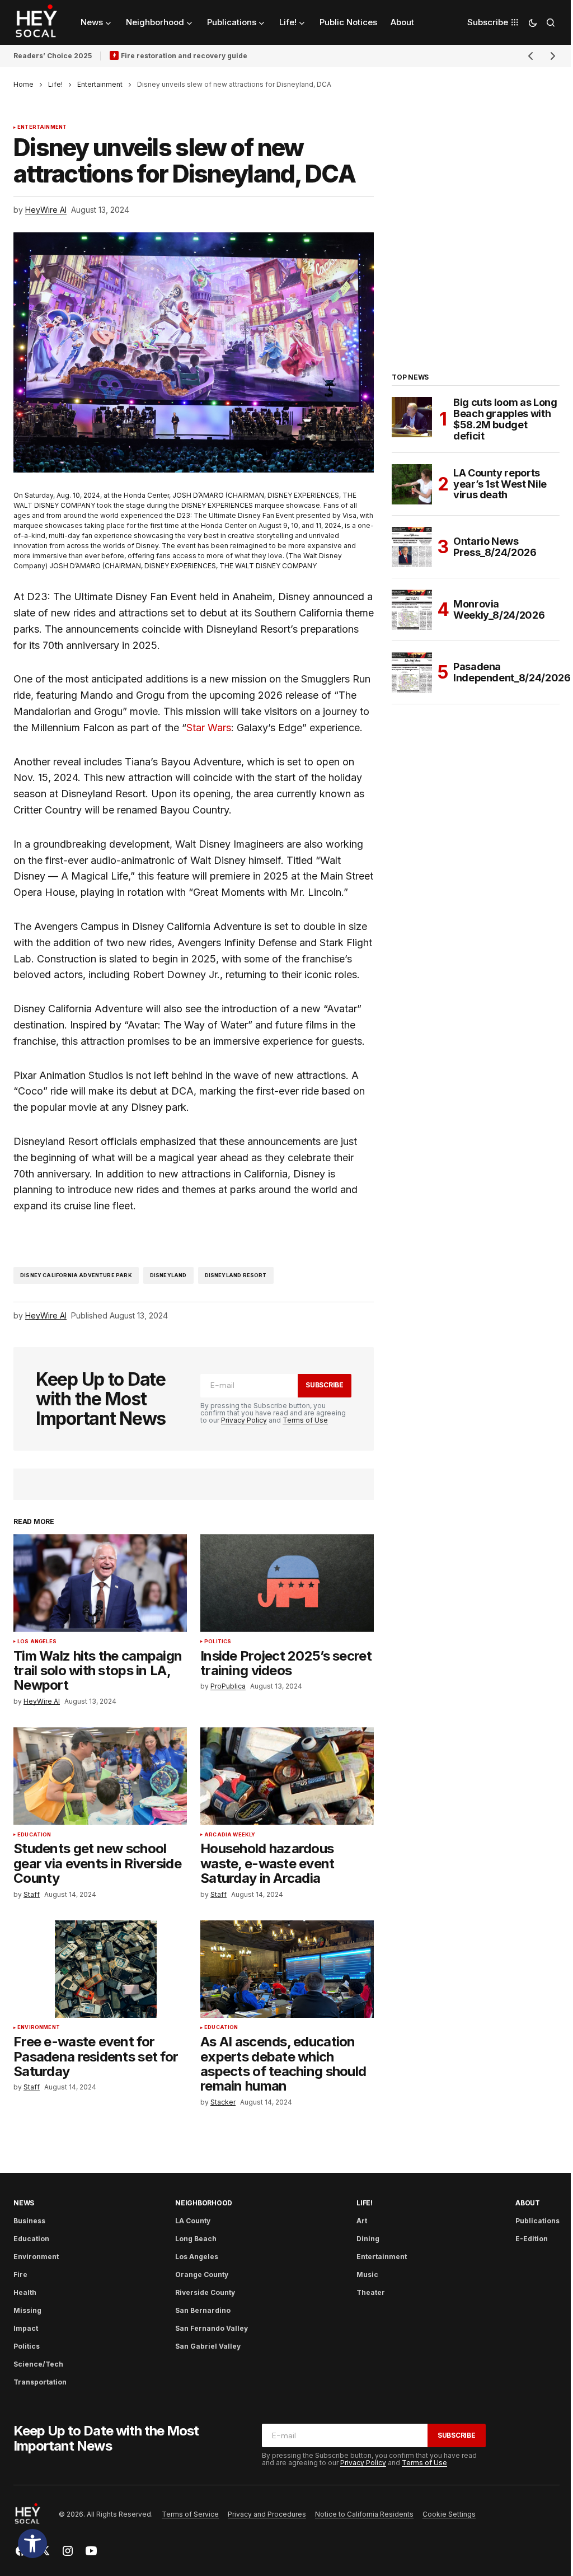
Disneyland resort (236, 1275)
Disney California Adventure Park (76, 1275)
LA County (193, 2221)
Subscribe (325, 1385)
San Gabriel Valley (208, 2346)
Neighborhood (204, 2203)
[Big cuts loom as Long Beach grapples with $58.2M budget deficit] (412, 417)
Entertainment (100, 84)
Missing (27, 2310)
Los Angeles (37, 1642)
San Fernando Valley (212, 2328)
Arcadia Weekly (230, 1835)
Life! (55, 84)
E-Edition (532, 2239)
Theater (371, 2292)
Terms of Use (305, 1420)
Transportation (40, 2382)
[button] (32, 2544)
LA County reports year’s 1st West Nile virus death (500, 484)
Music (367, 2275)
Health (25, 2292)
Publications (537, 2221)
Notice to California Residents (364, 2514)
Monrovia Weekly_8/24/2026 (499, 609)
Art (362, 2221)
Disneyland (168, 1275)
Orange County (202, 2275)
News (24, 2203)
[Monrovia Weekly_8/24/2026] (412, 610)
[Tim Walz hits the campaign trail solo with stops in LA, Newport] (100, 1583)
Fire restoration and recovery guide (184, 56)
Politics (218, 1642)
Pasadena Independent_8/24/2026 (512, 672)
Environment (39, 2027)
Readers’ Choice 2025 (53, 56)
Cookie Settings (449, 2514)
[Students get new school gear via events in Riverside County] (100, 1776)
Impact (26, 2328)
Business (29, 2221)
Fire (20, 2275)
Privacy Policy (244, 1420)
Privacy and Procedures (267, 2514)
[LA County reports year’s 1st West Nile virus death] (412, 484)
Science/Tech (38, 2364)
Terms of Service (190, 2514)
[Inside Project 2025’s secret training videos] (287, 1583)
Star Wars (209, 728)
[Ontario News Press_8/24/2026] (412, 547)
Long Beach (196, 2239)
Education (34, 1835)
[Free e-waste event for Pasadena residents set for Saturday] (100, 1969)
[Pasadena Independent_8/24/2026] (412, 672)
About (528, 2203)
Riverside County (205, 2292)
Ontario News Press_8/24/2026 (495, 547)
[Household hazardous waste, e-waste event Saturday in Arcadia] (287, 1776)
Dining (368, 2239)
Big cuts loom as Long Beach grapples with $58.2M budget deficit (505, 419)
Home (24, 84)
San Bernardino (203, 2310)
